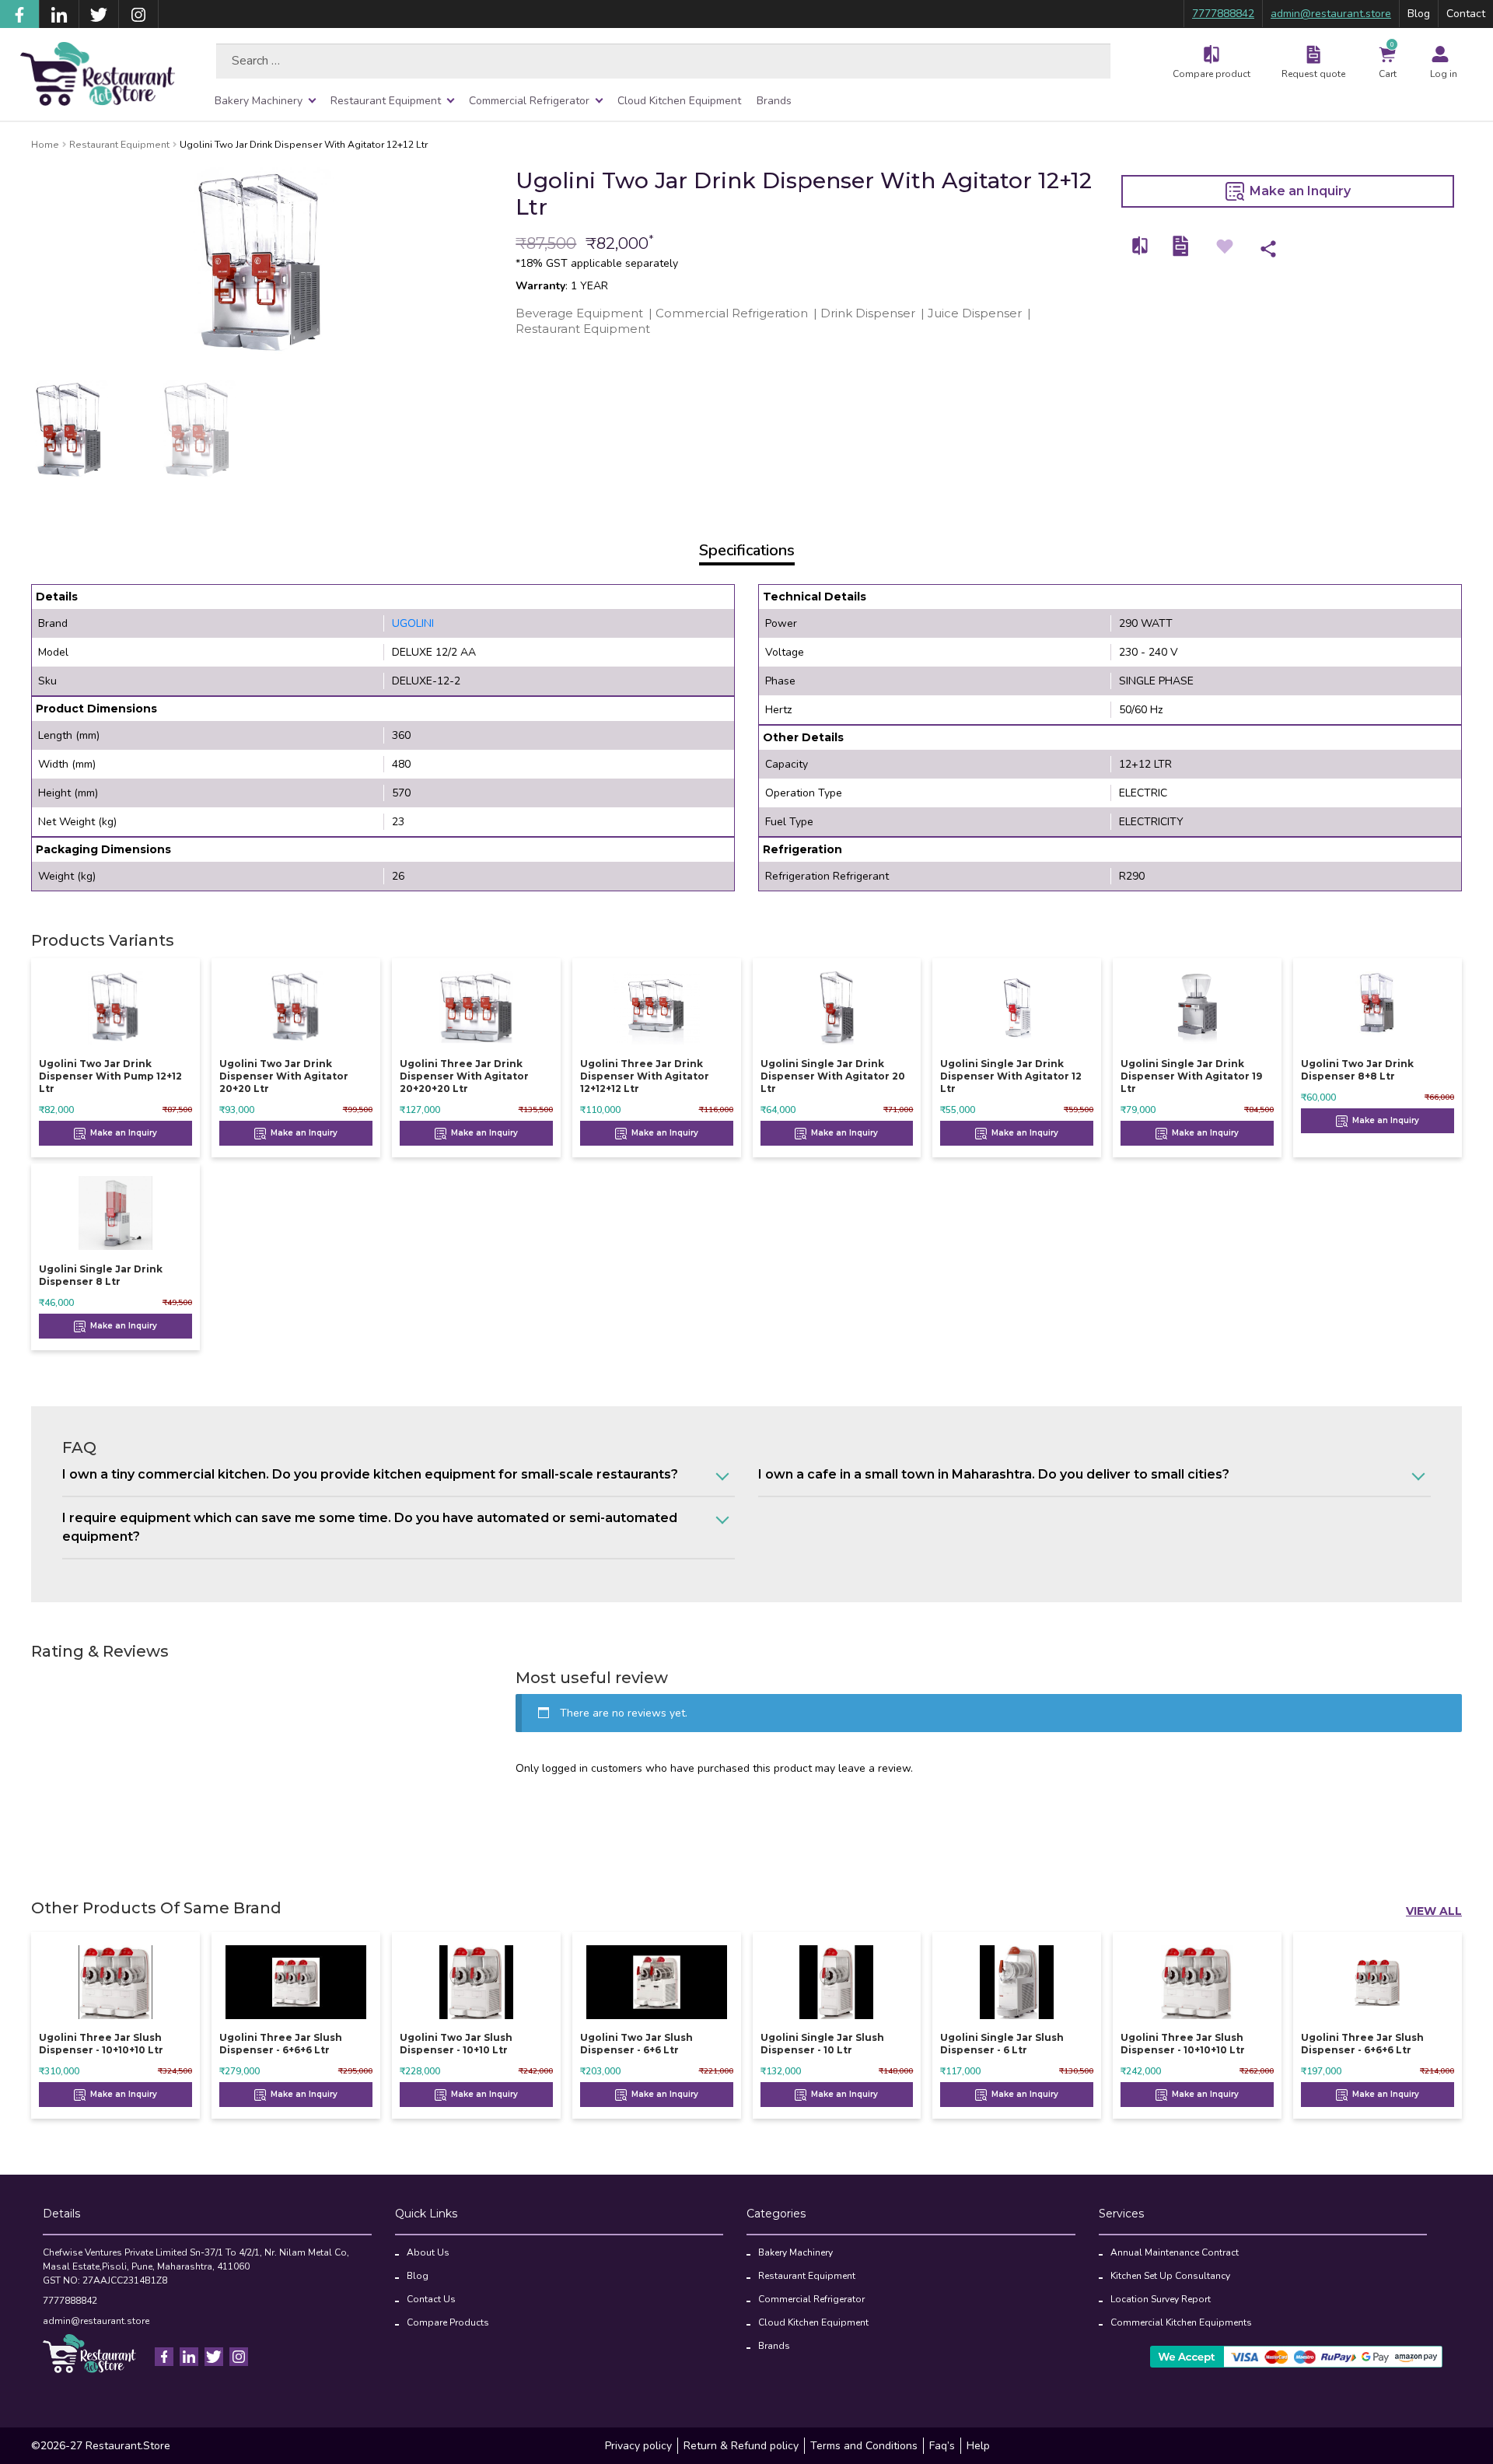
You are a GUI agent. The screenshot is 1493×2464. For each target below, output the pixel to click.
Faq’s (942, 2446)
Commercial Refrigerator (529, 101)
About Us (428, 2252)
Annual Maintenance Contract (1175, 2252)
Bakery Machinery (259, 101)
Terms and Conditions (864, 2446)
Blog (1419, 14)
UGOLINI (413, 623)
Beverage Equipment (579, 313)
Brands (774, 101)
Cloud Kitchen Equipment (679, 101)
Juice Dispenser (975, 313)
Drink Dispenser (868, 313)
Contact (1466, 14)
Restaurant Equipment (386, 101)
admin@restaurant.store (1331, 14)
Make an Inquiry (1299, 191)
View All (1434, 1911)
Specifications (747, 550)
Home (45, 145)
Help (978, 2446)
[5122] (1141, 246)
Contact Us (431, 2299)
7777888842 (1223, 14)
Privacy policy (638, 2446)
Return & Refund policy (741, 2446)
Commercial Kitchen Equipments (1181, 2322)
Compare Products (448, 2322)
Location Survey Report (1161, 2299)
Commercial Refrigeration (732, 313)
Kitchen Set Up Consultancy (1170, 2276)
